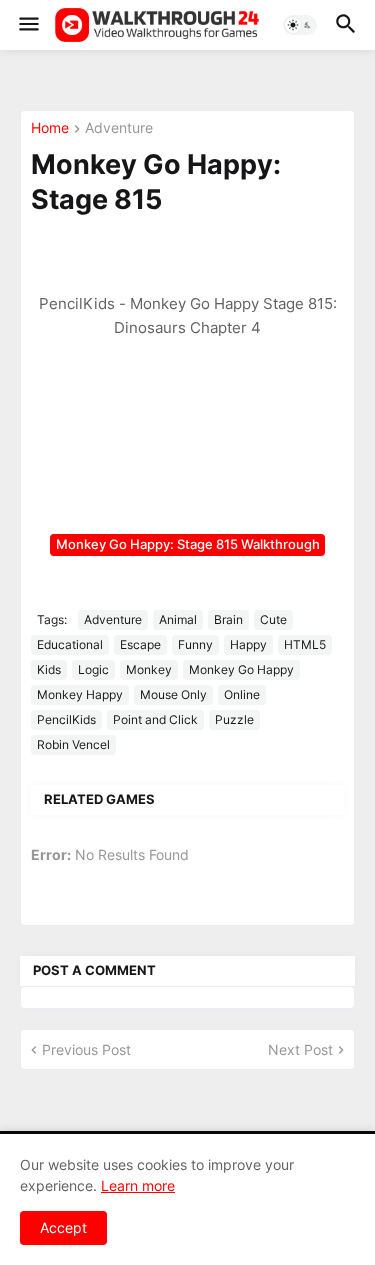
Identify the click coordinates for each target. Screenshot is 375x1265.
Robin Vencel (73, 744)
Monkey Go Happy (241, 669)
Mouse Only (173, 694)
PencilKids (66, 719)
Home (50, 128)
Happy (248, 644)
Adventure (119, 128)
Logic (93, 669)
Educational (70, 644)
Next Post (300, 1049)
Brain (228, 619)
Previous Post (86, 1049)
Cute (273, 619)
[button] (27, 25)
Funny (195, 644)
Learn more (138, 1185)
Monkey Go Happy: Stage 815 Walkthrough (188, 544)
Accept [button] (63, 1227)
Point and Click (155, 719)
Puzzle (234, 719)
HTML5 (305, 644)
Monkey (149, 669)
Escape (140, 644)
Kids (49, 669)
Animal (178, 619)
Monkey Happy (80, 694)
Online (242, 694)
